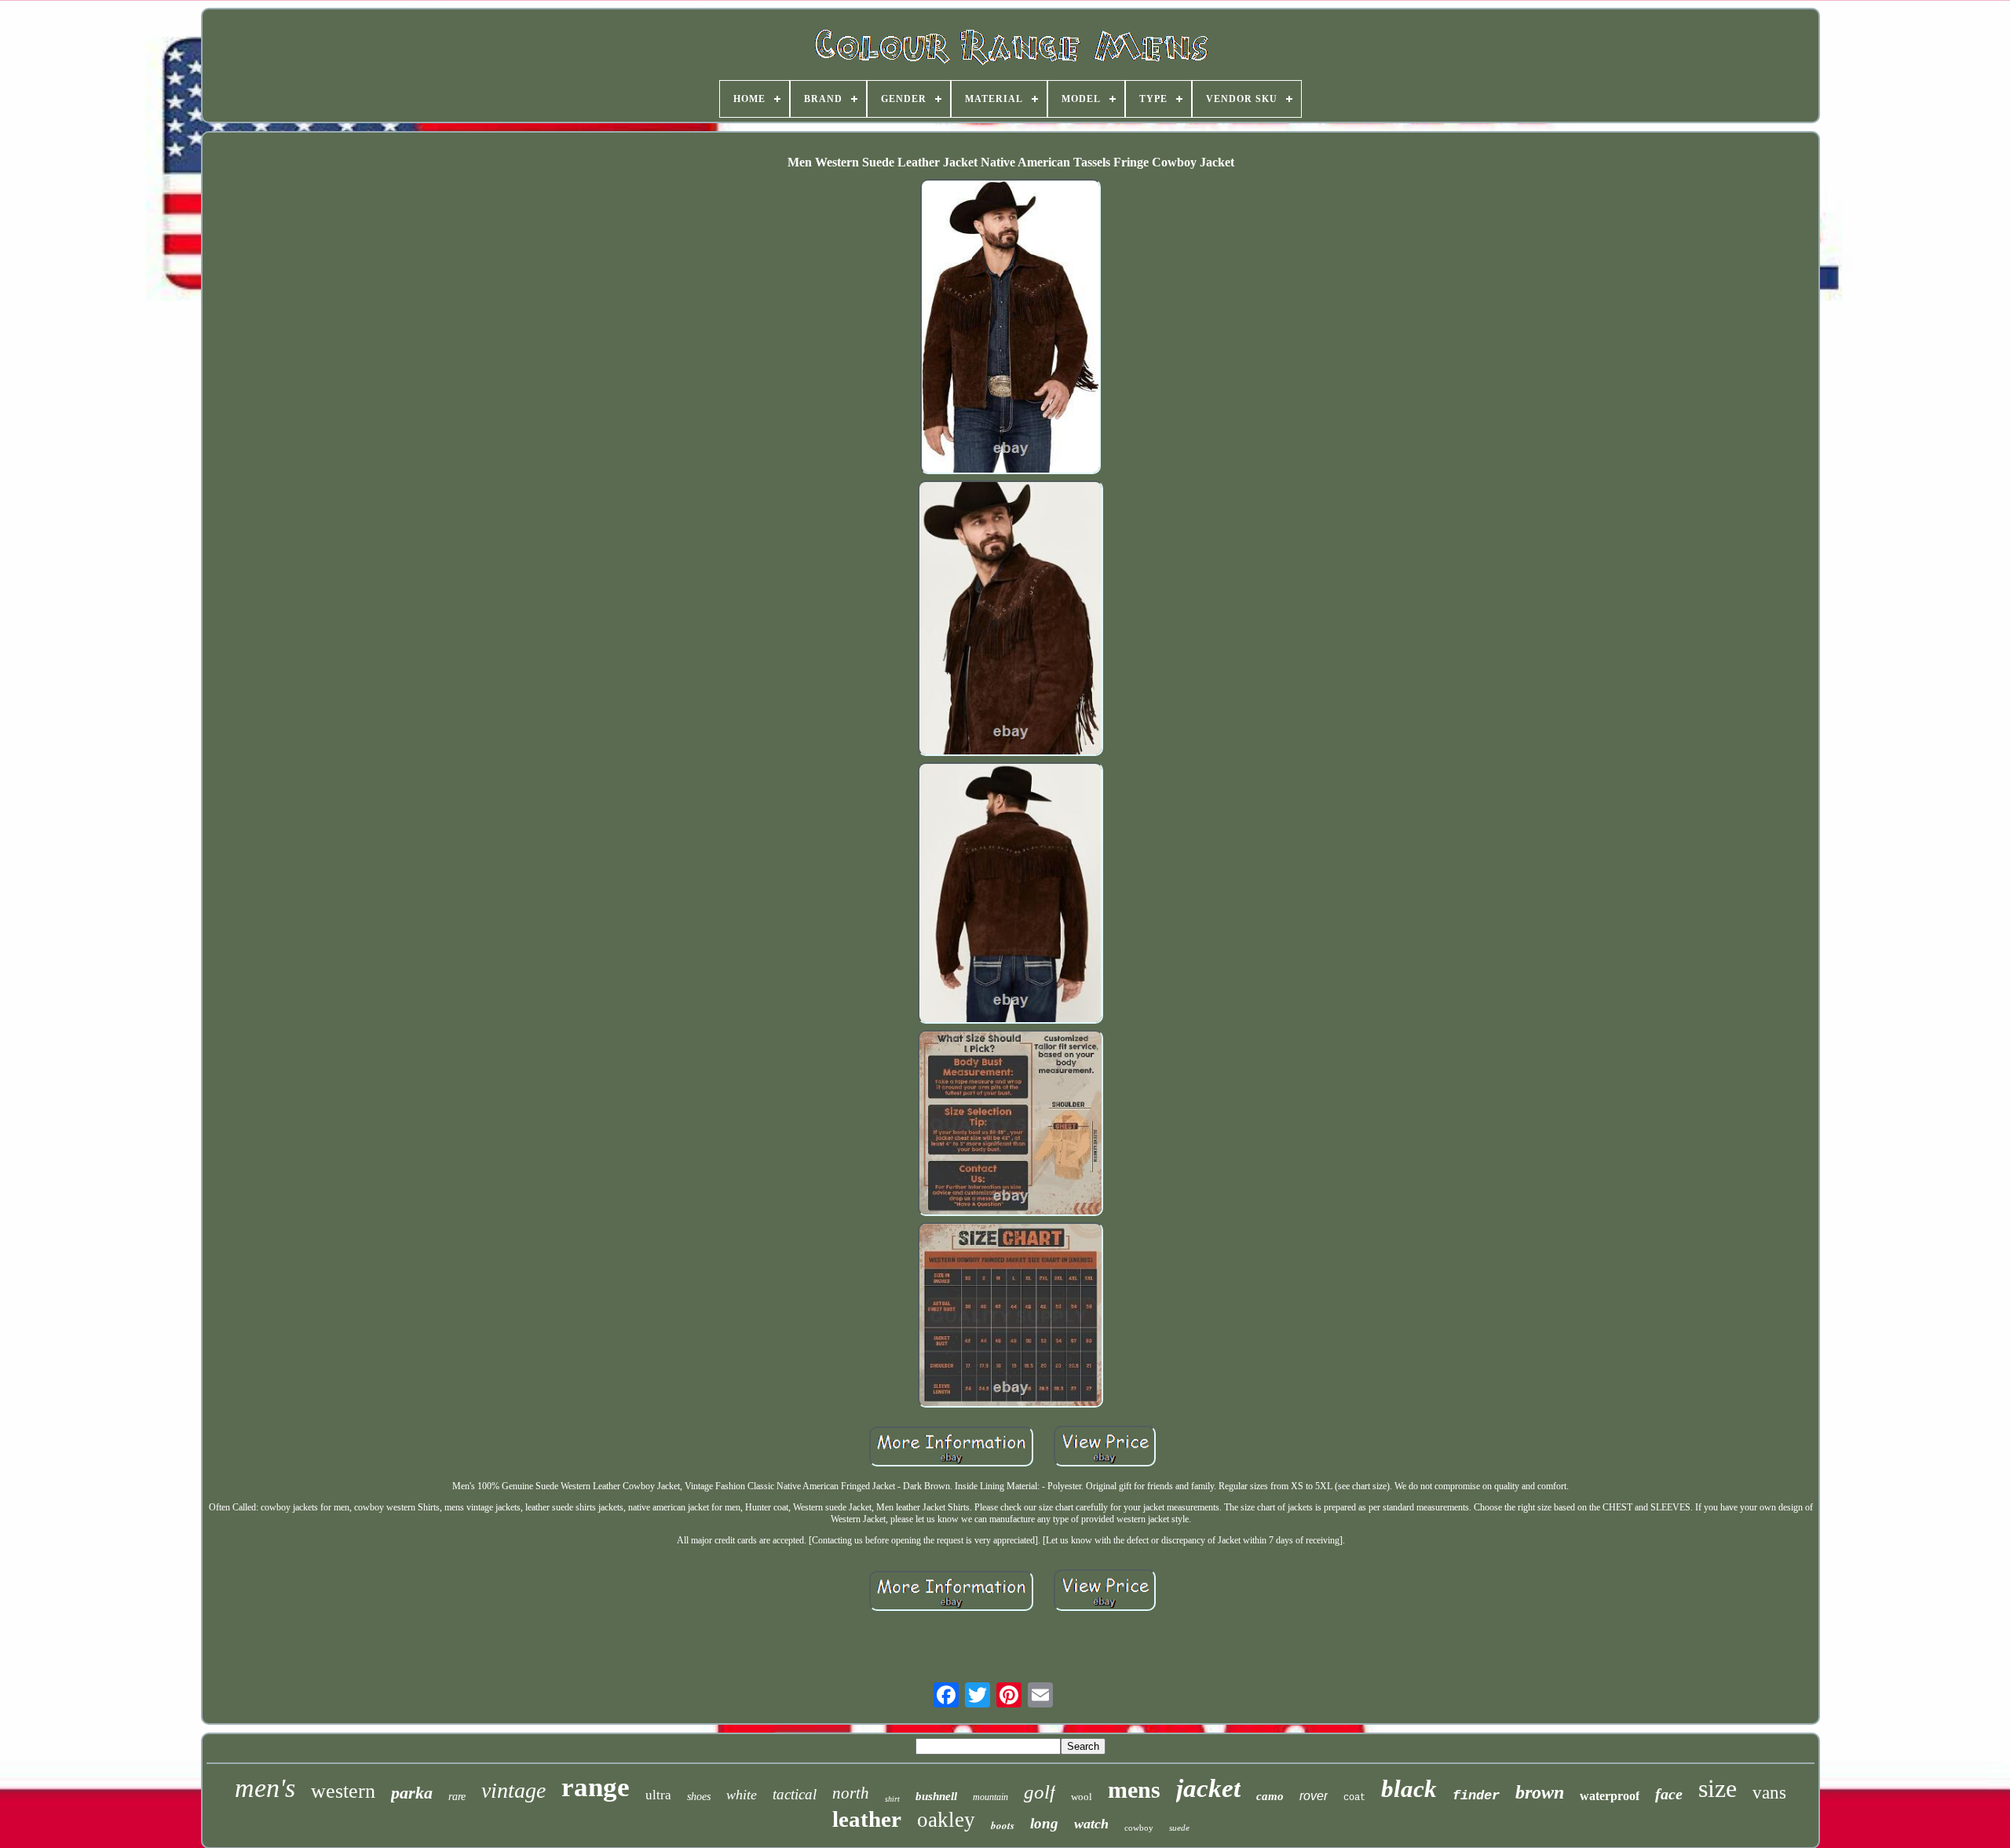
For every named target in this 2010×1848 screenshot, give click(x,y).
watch (1091, 1824)
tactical (795, 1794)
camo (1270, 1796)
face (1669, 1794)
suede (1179, 1828)
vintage (513, 1790)
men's (265, 1788)
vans (1769, 1793)
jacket (1208, 1788)
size (1718, 1788)
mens (1134, 1790)
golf (1040, 1792)
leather (867, 1819)
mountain (990, 1797)
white (742, 1795)
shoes (699, 1797)
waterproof (1610, 1796)
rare (457, 1797)
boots (1003, 1825)
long (1044, 1823)
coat (1354, 1798)
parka (412, 1793)
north (851, 1793)
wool (1082, 1797)
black (1409, 1789)
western (343, 1791)
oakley (946, 1820)
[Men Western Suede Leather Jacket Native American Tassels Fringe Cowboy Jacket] (1010, 328)
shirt (892, 1799)
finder (1476, 1796)
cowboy (1139, 1828)
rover (1314, 1796)
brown (1540, 1792)
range (596, 1787)
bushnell (936, 1796)
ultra (658, 1795)
